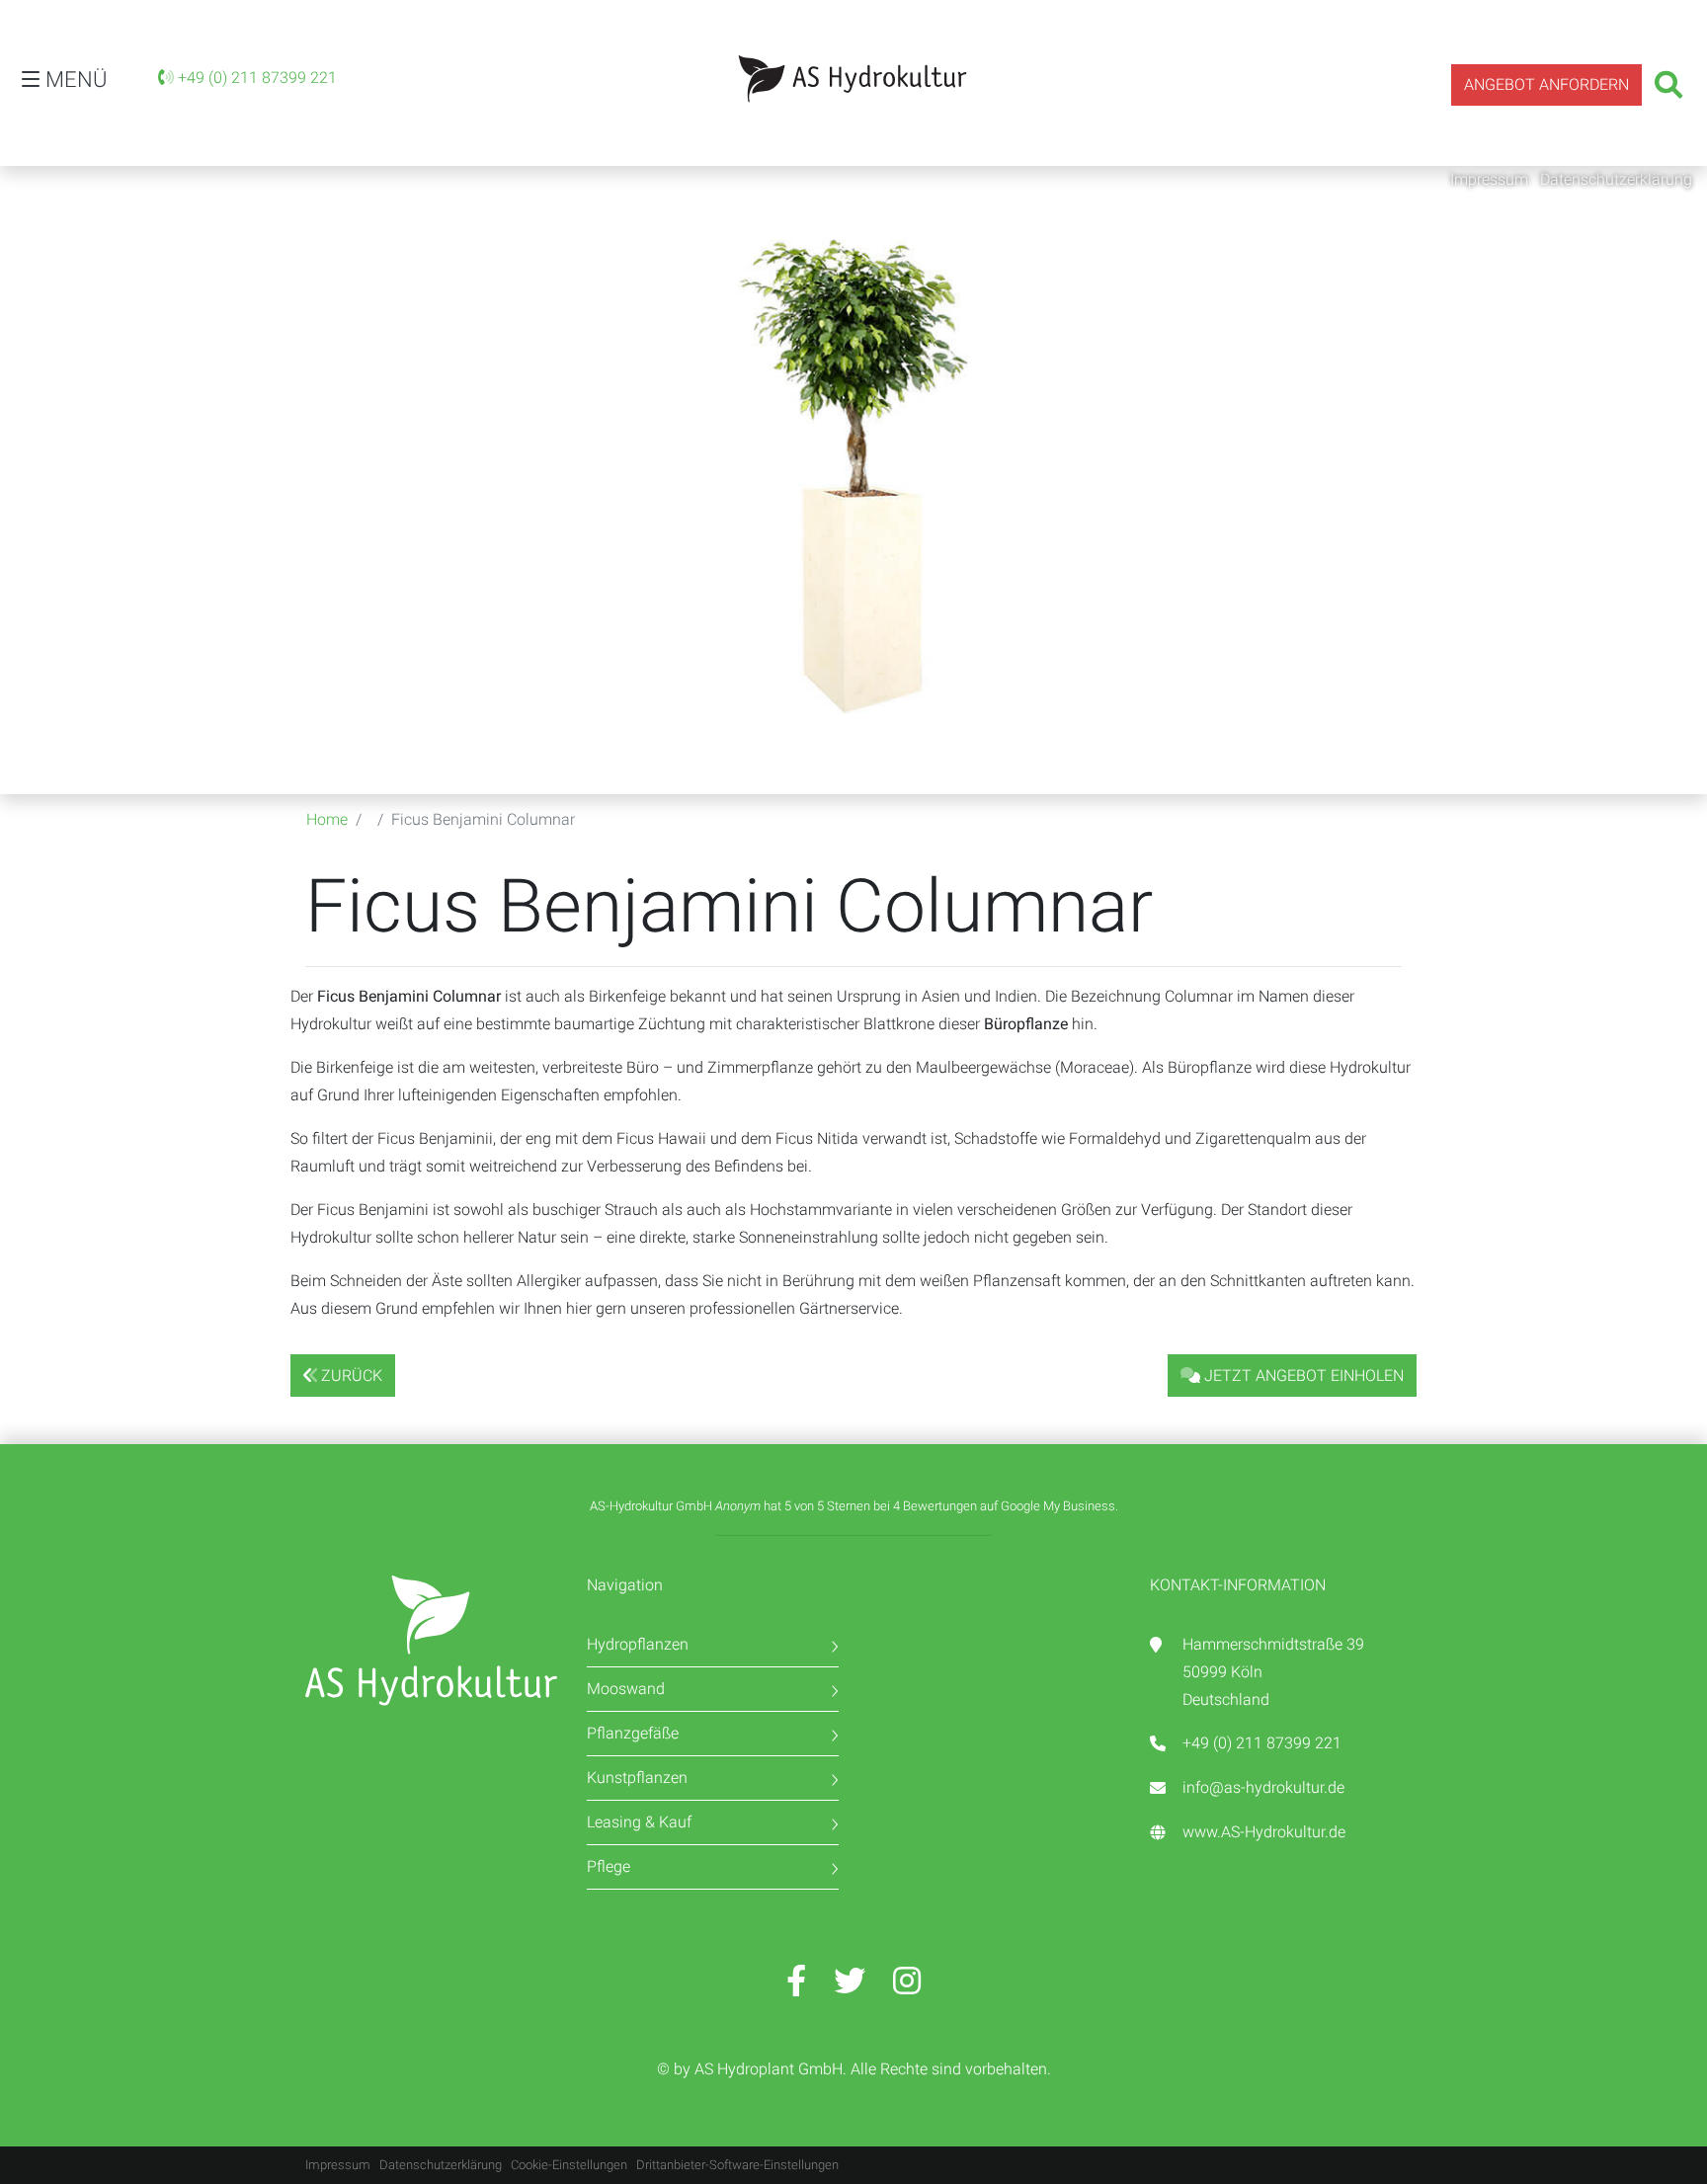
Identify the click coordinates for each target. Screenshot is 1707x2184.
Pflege (609, 1866)
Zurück (350, 1375)
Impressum (1491, 179)
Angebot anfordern (1546, 84)
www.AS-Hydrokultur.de (1264, 1832)
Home (327, 819)
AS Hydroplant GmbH (769, 2069)
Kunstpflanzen (637, 1778)
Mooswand (626, 1689)
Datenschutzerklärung (1616, 179)
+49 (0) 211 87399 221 (255, 78)
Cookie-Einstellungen (569, 2165)
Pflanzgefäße (633, 1733)
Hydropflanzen (638, 1644)
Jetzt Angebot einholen (1302, 1375)
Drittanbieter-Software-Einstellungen (737, 2165)
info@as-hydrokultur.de (1263, 1787)
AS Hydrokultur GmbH (853, 79)
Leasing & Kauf (639, 1822)
